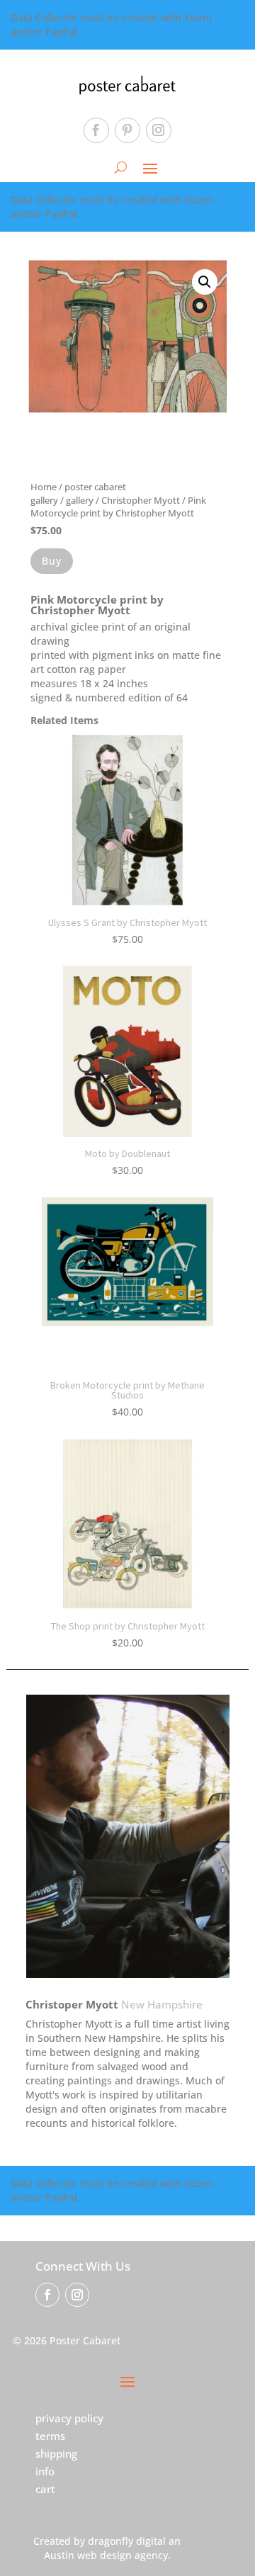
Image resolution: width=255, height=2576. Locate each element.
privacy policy (69, 2418)
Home (44, 487)
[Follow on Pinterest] (127, 130)
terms (50, 2436)
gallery (80, 500)
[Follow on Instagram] (159, 130)
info (45, 2471)
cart (45, 2489)
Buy (52, 561)
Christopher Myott (141, 500)
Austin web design (88, 2555)
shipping (56, 2453)
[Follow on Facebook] (96, 130)
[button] (205, 282)
